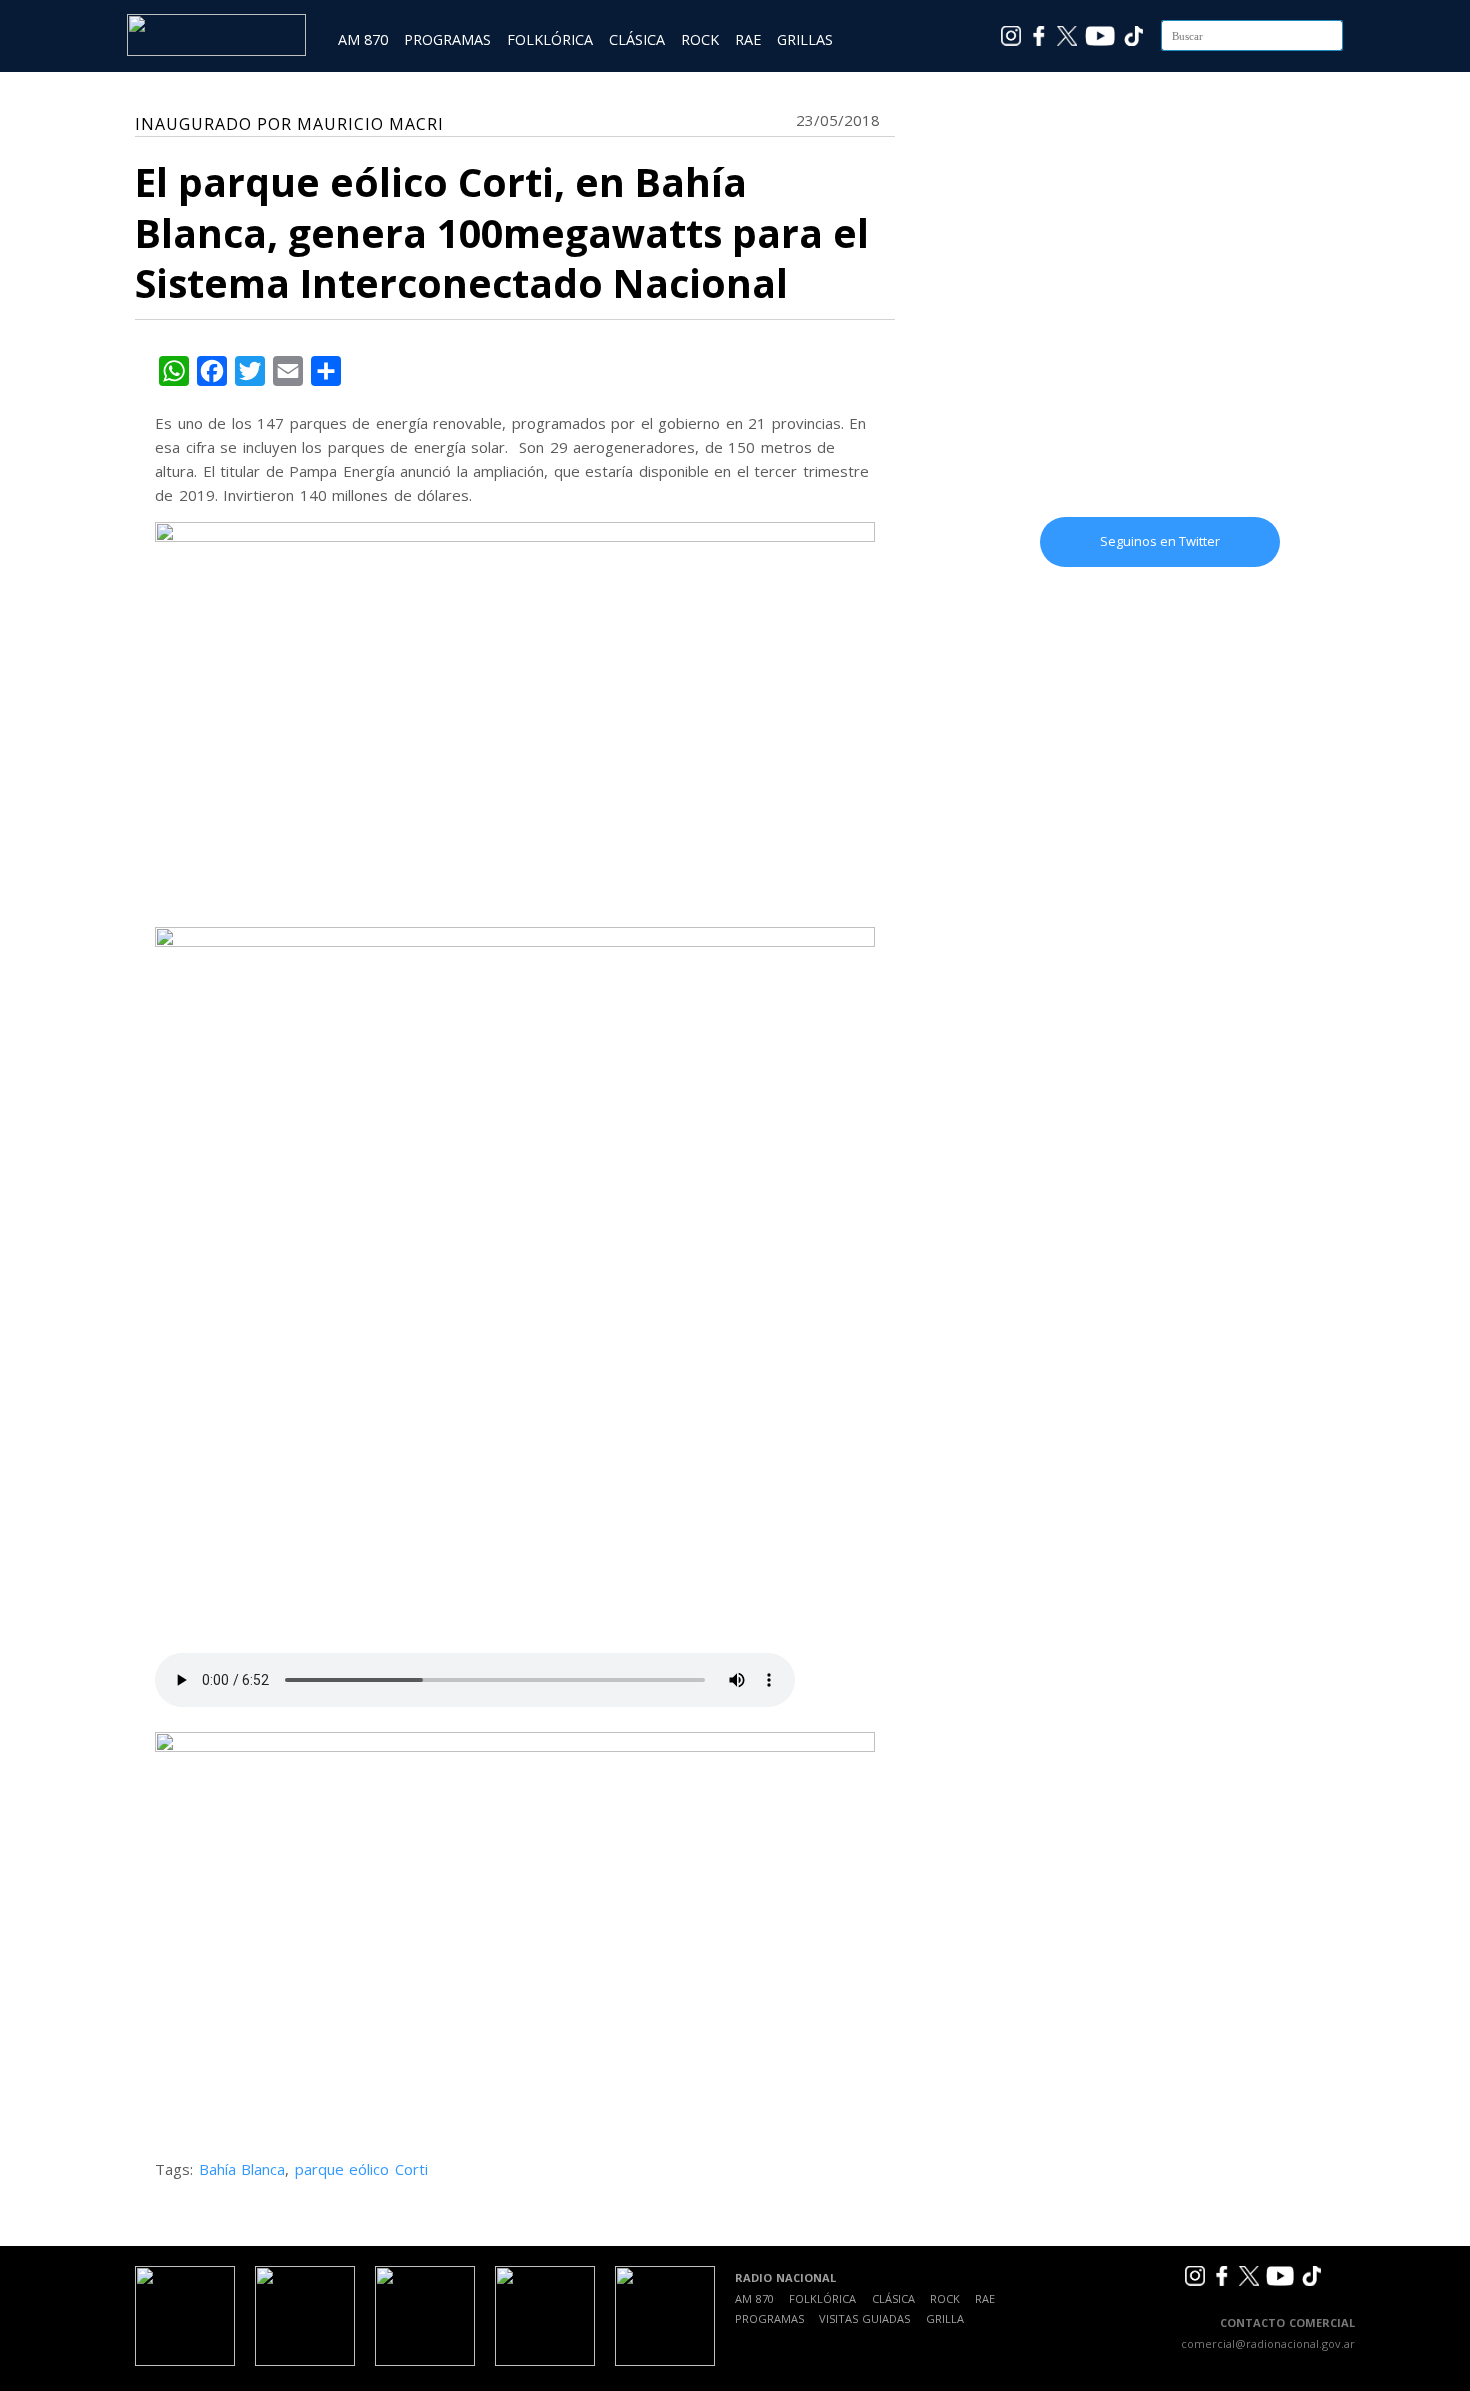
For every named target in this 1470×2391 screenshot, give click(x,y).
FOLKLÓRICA (550, 39)
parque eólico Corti (361, 2169)
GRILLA (945, 2318)
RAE (748, 39)
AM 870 (363, 39)
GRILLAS (805, 39)
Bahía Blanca (242, 2169)
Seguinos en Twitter (1160, 541)
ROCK (700, 39)
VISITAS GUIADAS (864, 2318)
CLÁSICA (637, 39)
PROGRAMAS (447, 39)
